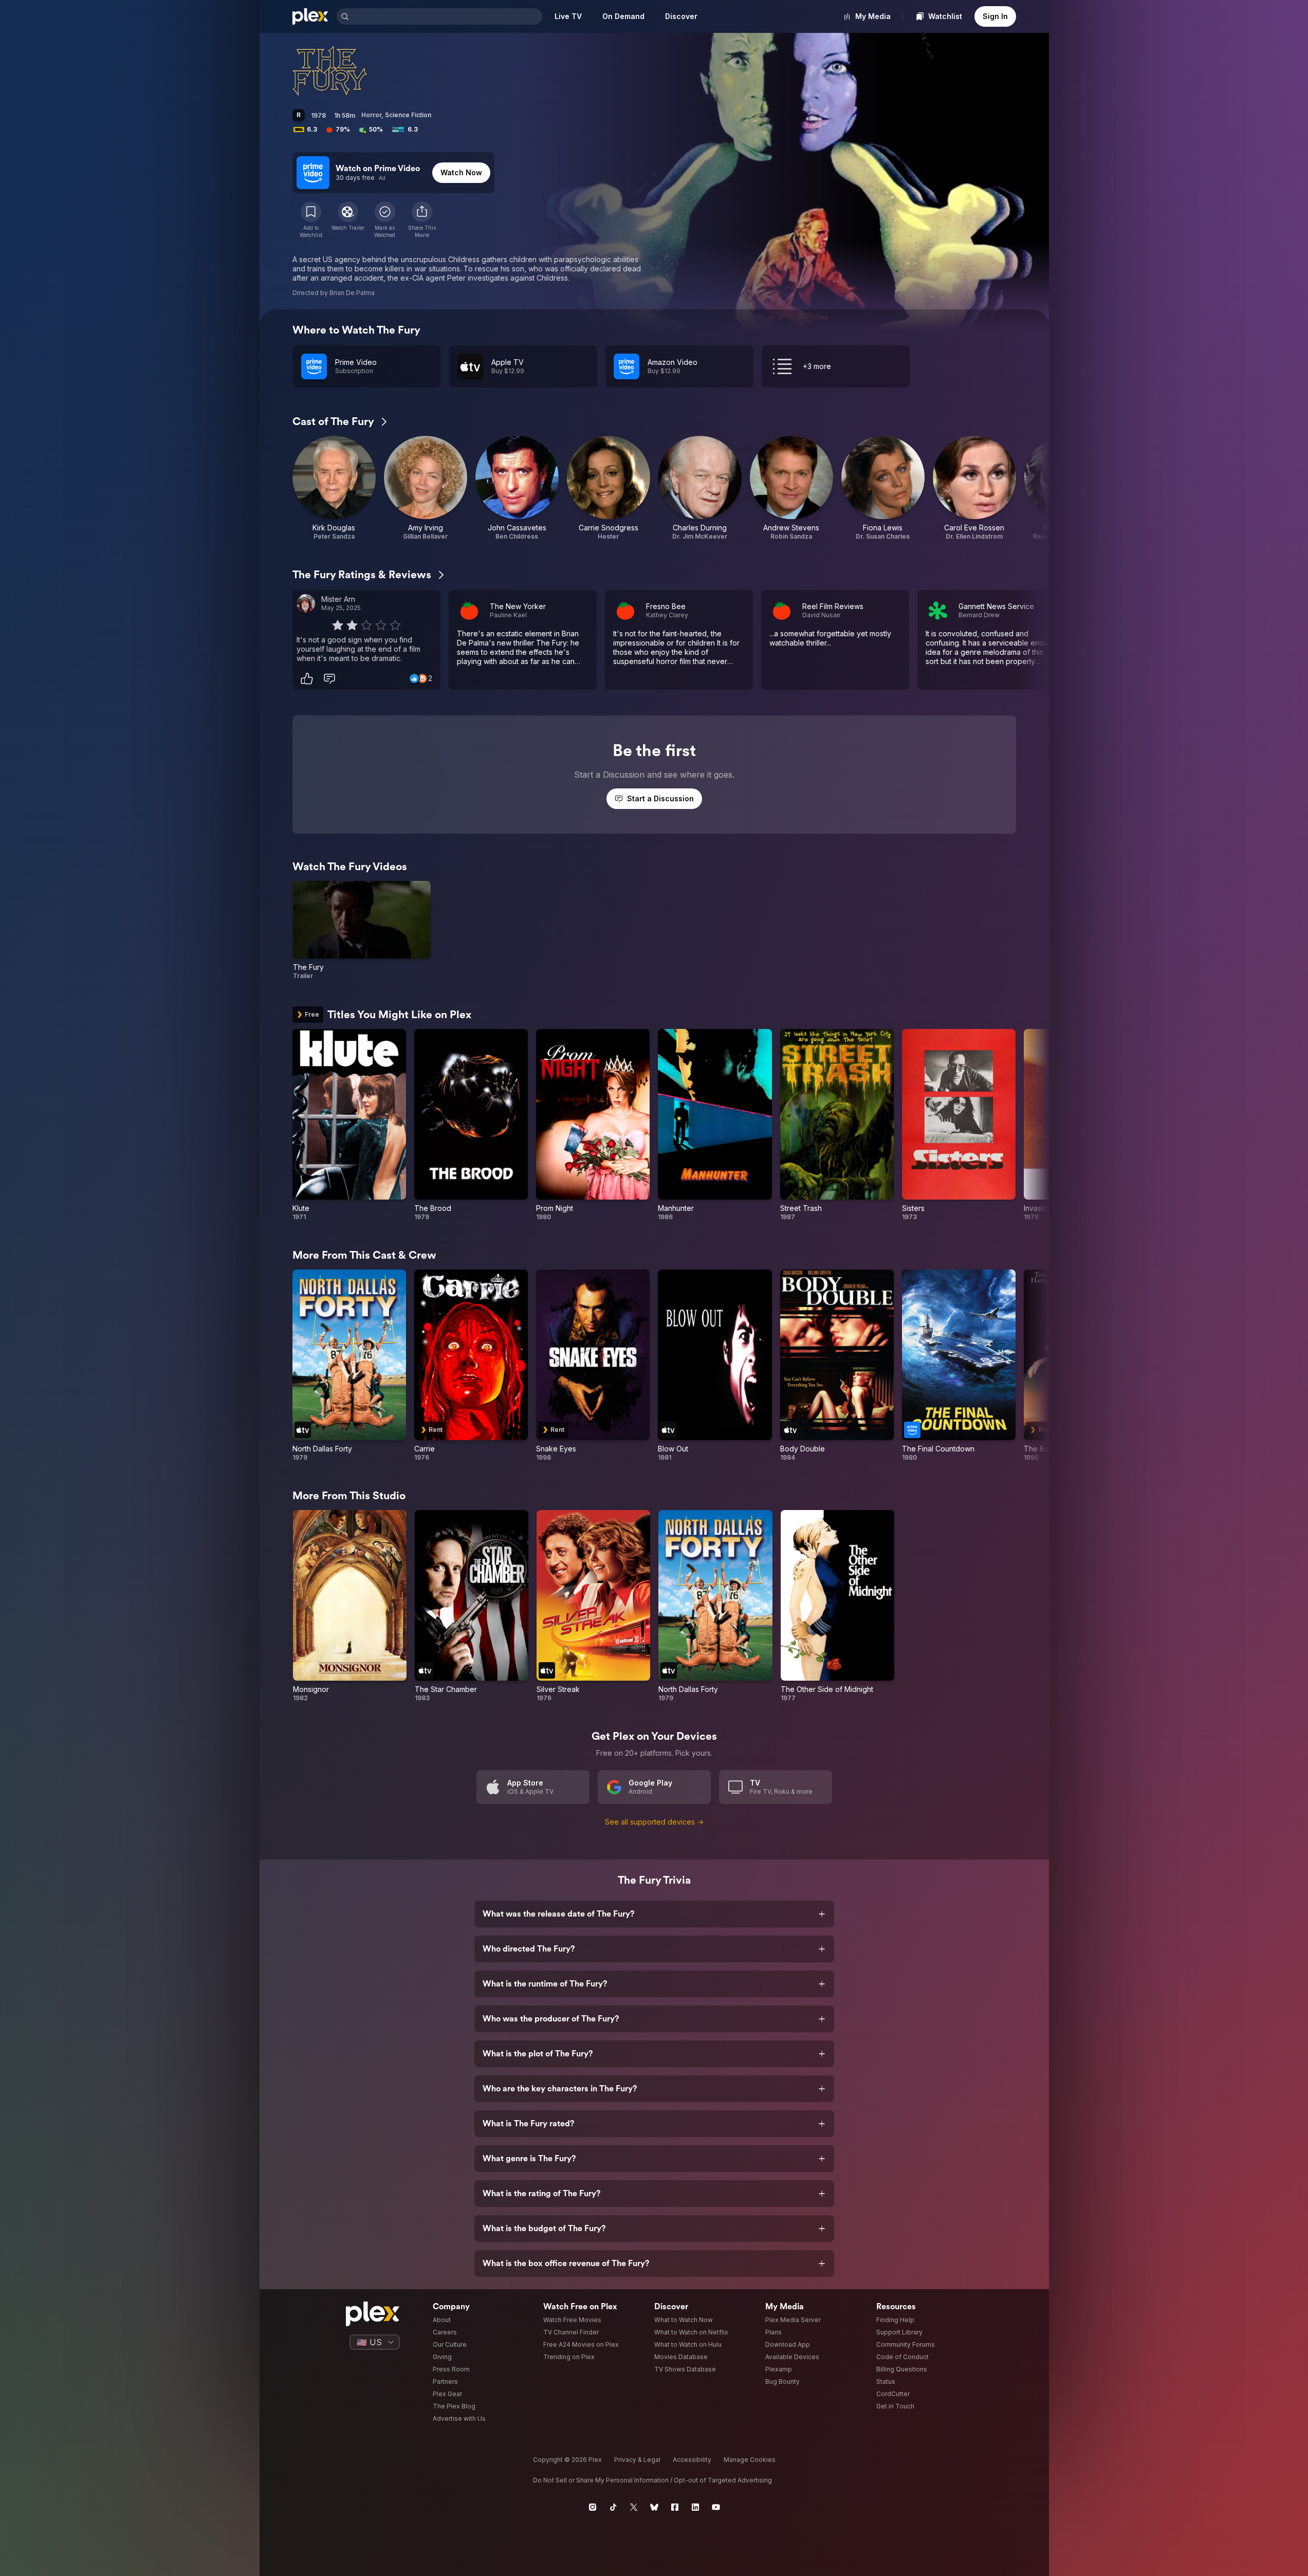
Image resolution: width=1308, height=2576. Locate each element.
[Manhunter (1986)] (715, 1125)
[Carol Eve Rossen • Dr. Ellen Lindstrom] (974, 488)
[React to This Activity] (307, 678)
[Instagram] (593, 2507)
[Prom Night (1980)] (593, 1125)
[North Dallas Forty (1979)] (349, 1366)
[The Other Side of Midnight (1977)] (837, 1606)
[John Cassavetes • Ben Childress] (517, 488)
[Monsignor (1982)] (350, 1606)
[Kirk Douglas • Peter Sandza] (334, 488)
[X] (634, 2507)
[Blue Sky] (654, 2507)
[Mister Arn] (306, 603)
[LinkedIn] (695, 2507)
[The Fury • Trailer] (362, 931)
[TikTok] (613, 2507)
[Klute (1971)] (349, 1125)
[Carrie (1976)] (471, 1366)
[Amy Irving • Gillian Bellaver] (426, 488)
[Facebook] (675, 2507)
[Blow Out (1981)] (715, 1366)
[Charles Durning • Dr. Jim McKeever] (700, 488)
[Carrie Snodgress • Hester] (609, 488)
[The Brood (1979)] (471, 1125)
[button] (422, 220)
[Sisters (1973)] (959, 1125)
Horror (371, 115)
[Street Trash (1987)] (837, 1125)
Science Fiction (408, 115)
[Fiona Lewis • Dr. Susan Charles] (883, 488)
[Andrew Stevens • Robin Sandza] (791, 488)
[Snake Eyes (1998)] (593, 1366)
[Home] (310, 16)
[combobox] (447, 16)
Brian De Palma (352, 293)
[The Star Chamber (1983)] (472, 1606)
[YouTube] (716, 2507)
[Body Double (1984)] (837, 1366)
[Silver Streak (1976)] (593, 1606)
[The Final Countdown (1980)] (959, 1366)
